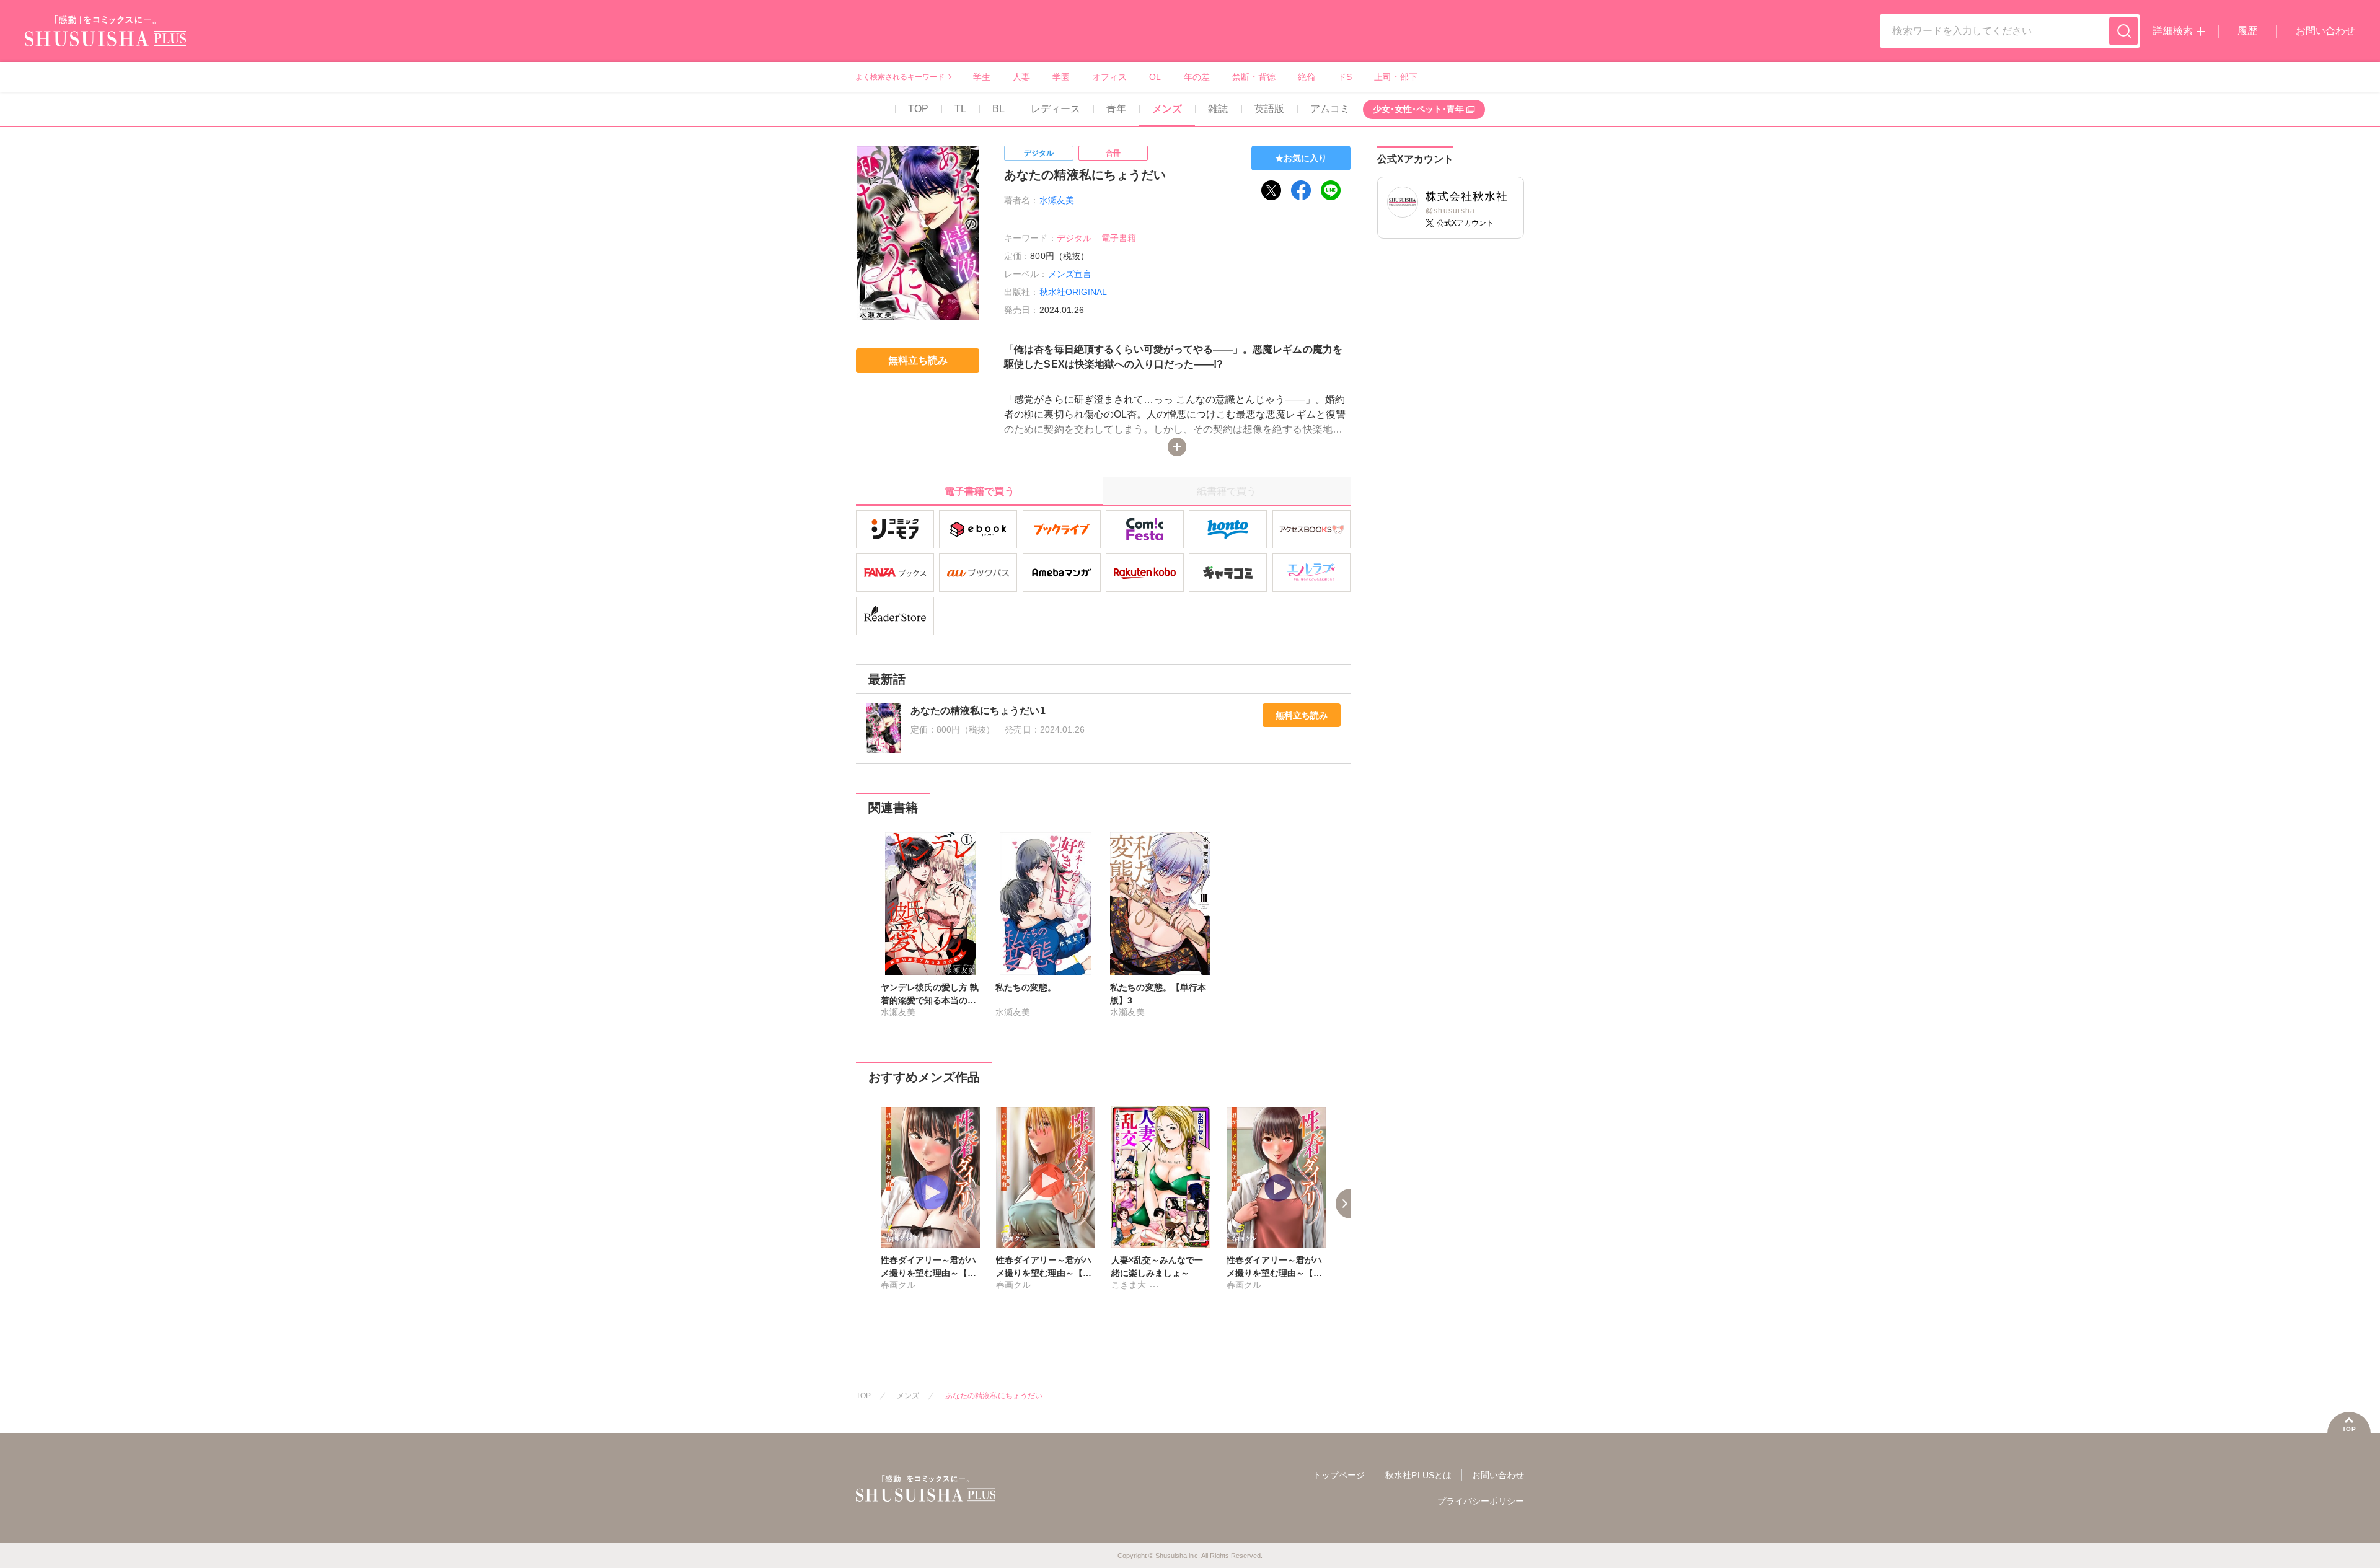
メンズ (1167, 109)
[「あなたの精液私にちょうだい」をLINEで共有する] (1331, 190)
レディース (1056, 109)
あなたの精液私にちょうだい (994, 1396)
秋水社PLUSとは (1418, 1475)
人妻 (1021, 77)
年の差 (1197, 77)
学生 (982, 77)
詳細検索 (2172, 31)
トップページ (1339, 1475)
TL (960, 109)
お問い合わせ (2325, 31)
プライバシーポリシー (1481, 1501)
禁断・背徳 (1254, 77)
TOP (918, 109)
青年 (1116, 109)
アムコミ (1330, 109)
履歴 (2247, 31)
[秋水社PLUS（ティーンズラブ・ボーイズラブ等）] (105, 39)
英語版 (1269, 109)
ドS (1345, 77)
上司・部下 (1396, 77)
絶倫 (1307, 77)
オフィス (1109, 77)
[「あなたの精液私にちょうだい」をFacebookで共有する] (1301, 190)
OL (1155, 77)
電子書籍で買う (979, 491)
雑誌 (1218, 109)
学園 (1061, 77)
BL (998, 109)
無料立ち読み (1302, 715)
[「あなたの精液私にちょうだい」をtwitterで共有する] (1271, 190)
